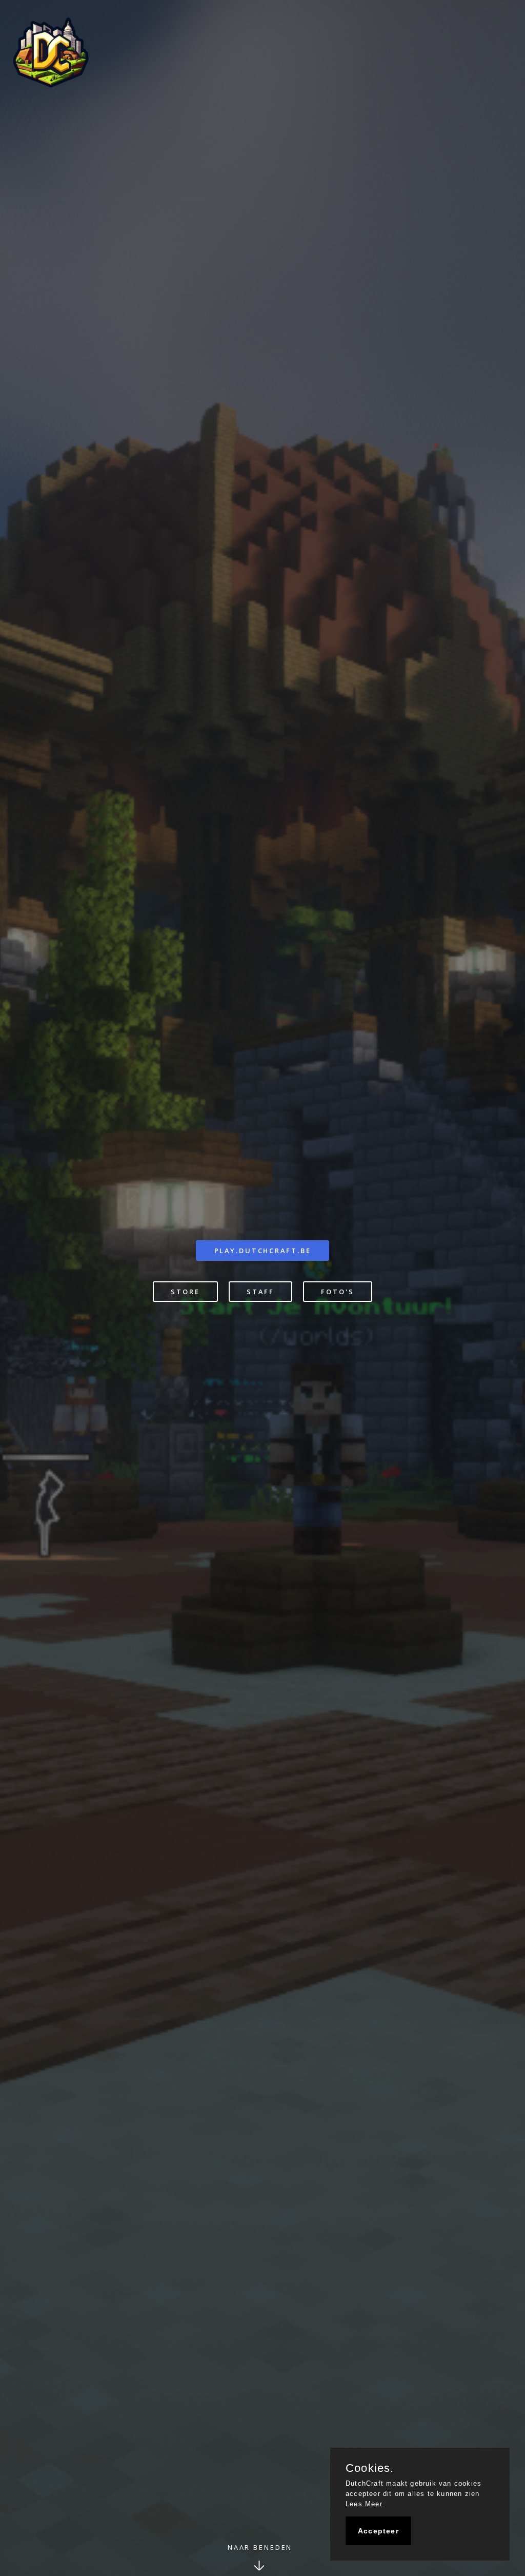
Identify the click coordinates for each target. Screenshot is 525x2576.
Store (185, 1292)
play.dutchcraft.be (263, 1251)
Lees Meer (364, 2504)
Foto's (337, 1292)
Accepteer (378, 2531)
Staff (260, 1292)
